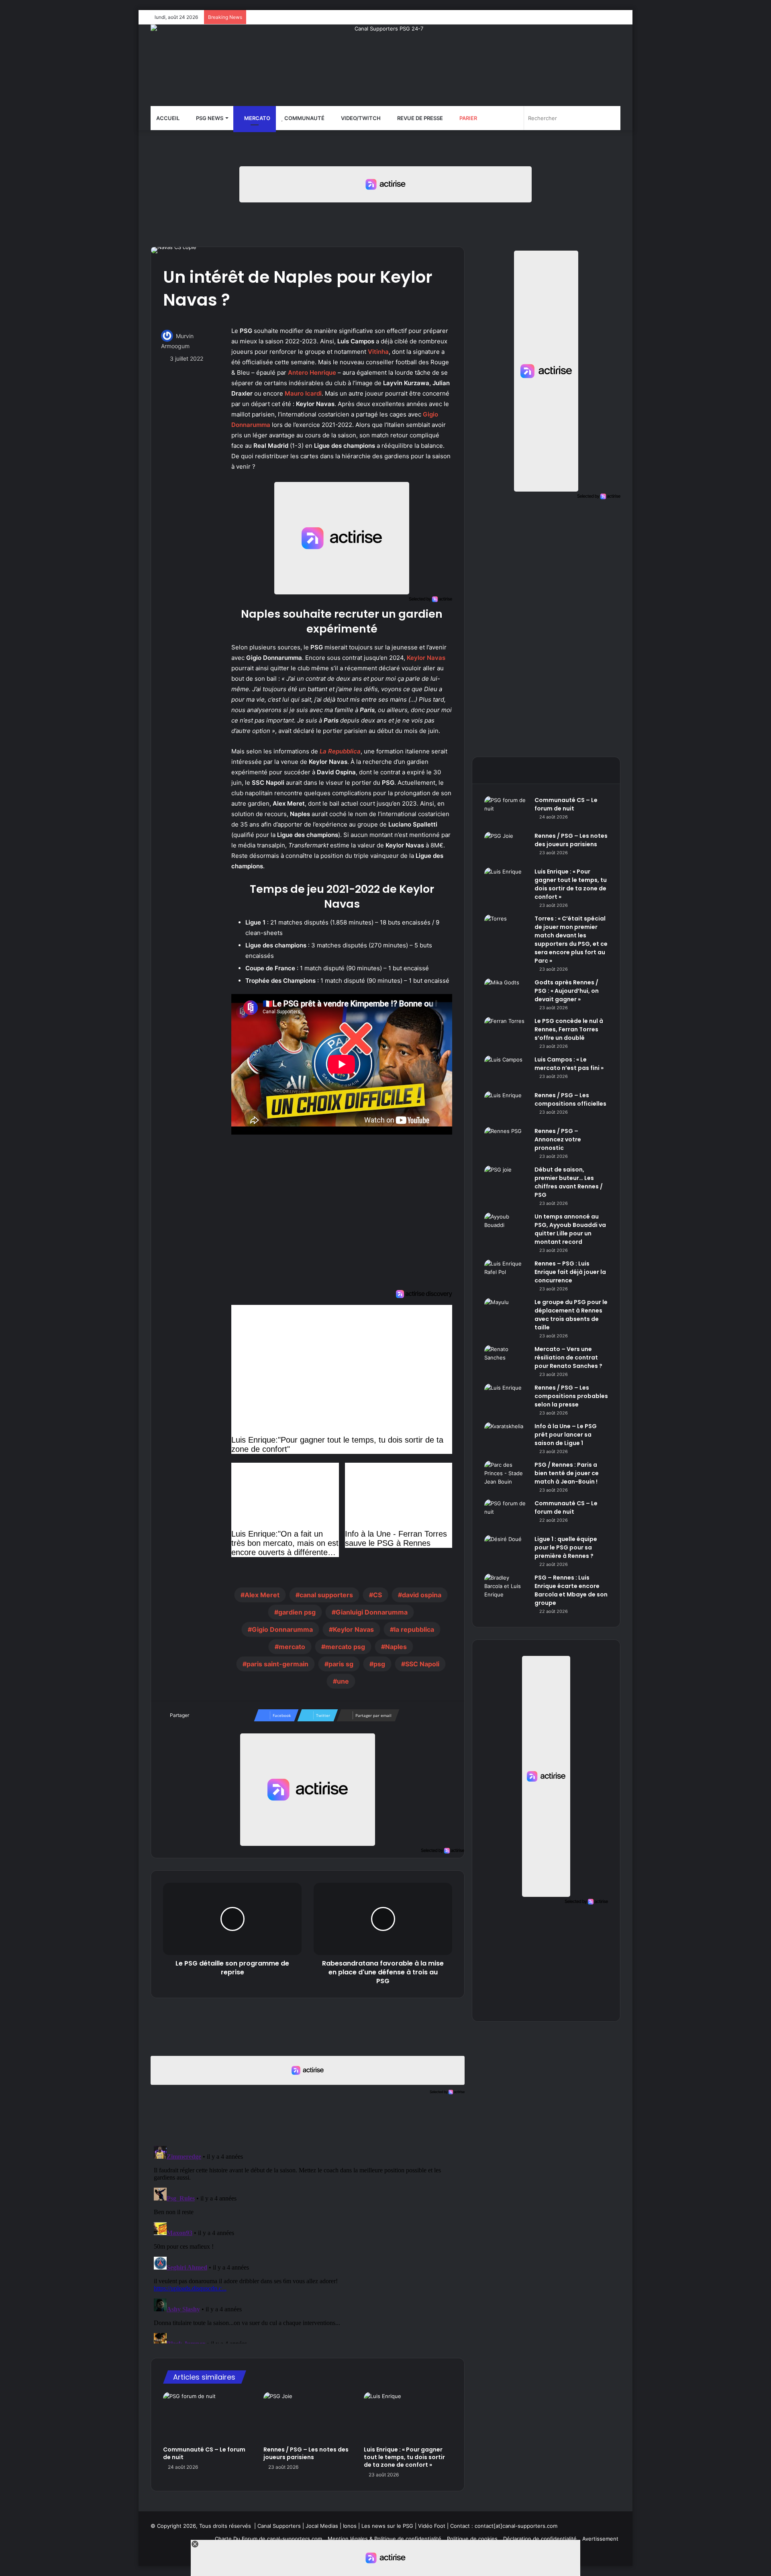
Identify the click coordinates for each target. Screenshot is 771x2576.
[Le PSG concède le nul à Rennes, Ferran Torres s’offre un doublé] (506, 1032)
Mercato (257, 118)
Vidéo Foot (432, 2526)
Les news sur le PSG (387, 2526)
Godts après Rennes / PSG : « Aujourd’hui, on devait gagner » (567, 991)
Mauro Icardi (303, 393)
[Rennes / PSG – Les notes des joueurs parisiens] (308, 2417)
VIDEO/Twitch (360, 118)
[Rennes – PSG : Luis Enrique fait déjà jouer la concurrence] (506, 1275)
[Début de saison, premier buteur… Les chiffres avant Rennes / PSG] (506, 1181)
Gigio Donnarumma (282, 1629)
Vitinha (378, 352)
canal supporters (326, 1595)
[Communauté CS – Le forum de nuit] (207, 2417)
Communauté (304, 118)
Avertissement (600, 2539)
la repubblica (414, 1629)
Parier (468, 118)
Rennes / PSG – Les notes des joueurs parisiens (306, 2453)
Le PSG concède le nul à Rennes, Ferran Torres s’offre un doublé (569, 1029)
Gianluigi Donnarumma (372, 1612)
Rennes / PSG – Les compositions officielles (570, 1099)
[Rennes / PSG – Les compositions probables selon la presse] (506, 1399)
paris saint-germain (277, 1664)
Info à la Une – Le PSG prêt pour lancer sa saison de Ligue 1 (566, 1435)
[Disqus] (308, 2243)
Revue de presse (419, 118)
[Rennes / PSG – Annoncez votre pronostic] (506, 1142)
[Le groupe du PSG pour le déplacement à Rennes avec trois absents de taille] (506, 1313)
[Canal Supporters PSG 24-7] (385, 65)
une (343, 1681)
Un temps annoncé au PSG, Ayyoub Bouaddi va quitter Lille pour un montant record (570, 1229)
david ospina (422, 1595)
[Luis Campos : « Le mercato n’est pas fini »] (506, 1071)
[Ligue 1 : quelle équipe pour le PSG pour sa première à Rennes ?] (506, 1550)
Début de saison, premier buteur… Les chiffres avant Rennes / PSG (569, 1182)
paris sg (341, 1664)
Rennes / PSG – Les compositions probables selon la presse (571, 1396)
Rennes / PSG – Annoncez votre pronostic (558, 1139)
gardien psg (297, 1612)
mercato (292, 1647)
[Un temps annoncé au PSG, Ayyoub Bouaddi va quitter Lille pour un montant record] (506, 1228)
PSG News (209, 118)
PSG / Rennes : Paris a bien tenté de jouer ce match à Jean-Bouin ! (567, 1473)
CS (377, 1595)
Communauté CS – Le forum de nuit (204, 2453)
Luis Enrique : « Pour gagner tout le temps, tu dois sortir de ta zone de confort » (404, 2457)
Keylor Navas (426, 658)
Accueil (168, 118)
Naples (396, 1647)
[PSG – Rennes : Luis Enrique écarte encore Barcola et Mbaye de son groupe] (506, 1589)
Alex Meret (262, 1595)
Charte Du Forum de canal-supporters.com (268, 2539)
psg (379, 1664)
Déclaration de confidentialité (540, 2539)
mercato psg (345, 1647)
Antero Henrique (312, 373)
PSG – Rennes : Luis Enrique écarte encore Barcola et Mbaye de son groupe (571, 1590)
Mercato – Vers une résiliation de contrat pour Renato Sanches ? (568, 1357)
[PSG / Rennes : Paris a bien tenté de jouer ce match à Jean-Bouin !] (506, 1476)
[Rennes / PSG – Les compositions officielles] (506, 1106)
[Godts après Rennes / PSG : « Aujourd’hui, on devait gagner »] (506, 993)
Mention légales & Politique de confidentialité (384, 2539)
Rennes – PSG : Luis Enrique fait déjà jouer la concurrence (570, 1272)
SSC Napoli (422, 1664)
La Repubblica (340, 751)
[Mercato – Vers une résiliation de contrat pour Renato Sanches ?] (506, 1360)
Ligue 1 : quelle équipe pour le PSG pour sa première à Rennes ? (566, 1547)
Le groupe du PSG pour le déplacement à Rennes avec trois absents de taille (571, 1315)
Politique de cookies (472, 2539)
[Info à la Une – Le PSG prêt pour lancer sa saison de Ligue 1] (506, 1437)
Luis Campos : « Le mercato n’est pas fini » (569, 1064)
